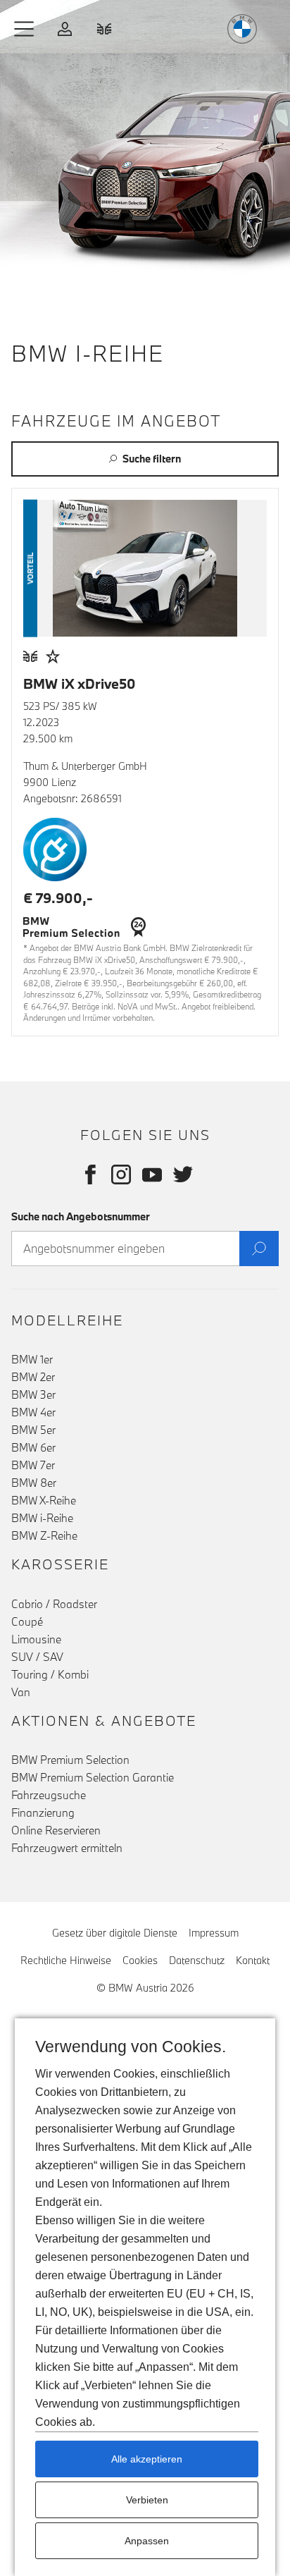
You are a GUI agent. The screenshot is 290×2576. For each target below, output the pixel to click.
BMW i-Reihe (42, 1518)
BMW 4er (33, 1412)
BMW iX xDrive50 (80, 683)
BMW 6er (33, 1447)
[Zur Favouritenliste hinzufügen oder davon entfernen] (53, 656)
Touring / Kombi (50, 1674)
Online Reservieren (56, 1830)
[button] (25, 29)
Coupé (27, 1621)
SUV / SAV (37, 1657)
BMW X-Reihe (44, 1500)
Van (21, 1692)
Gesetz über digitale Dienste (115, 1933)
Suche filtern (152, 459)
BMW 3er (33, 1394)
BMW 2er (33, 1377)
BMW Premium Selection (70, 1760)
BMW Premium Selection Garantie (93, 1777)
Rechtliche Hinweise (66, 1960)
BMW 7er (33, 1465)
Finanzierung (43, 1813)
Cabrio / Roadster (54, 1604)
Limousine (36, 1639)
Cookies (140, 1960)
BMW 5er (33, 1430)
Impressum (214, 1933)
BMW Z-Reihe (44, 1535)
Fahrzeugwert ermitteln (67, 1848)
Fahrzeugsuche (49, 1795)
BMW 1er (32, 1359)
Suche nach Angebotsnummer (81, 1216)
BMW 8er (34, 1483)
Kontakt (253, 1960)
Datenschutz (197, 1960)
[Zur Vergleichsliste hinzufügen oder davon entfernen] (30, 656)
